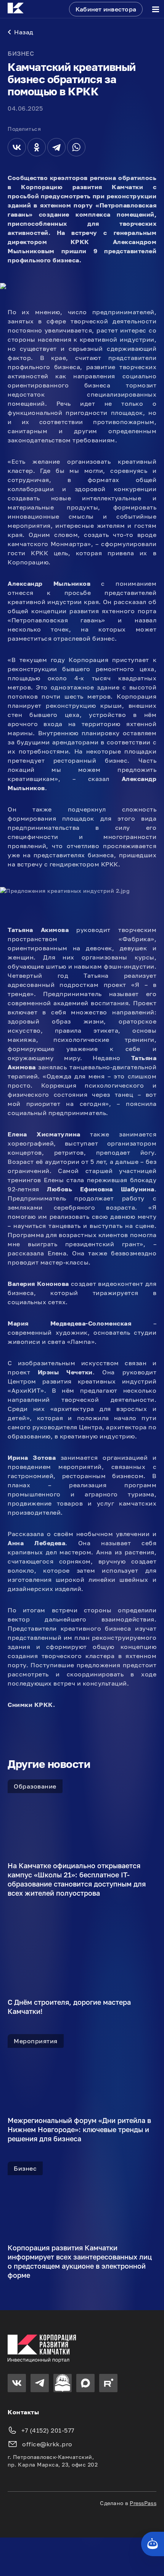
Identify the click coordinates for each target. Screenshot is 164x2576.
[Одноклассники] (37, 147)
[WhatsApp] (76, 147)
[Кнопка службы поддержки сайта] (153, 2544)
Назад (24, 32)
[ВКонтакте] (17, 147)
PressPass (143, 2503)
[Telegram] (56, 147)
